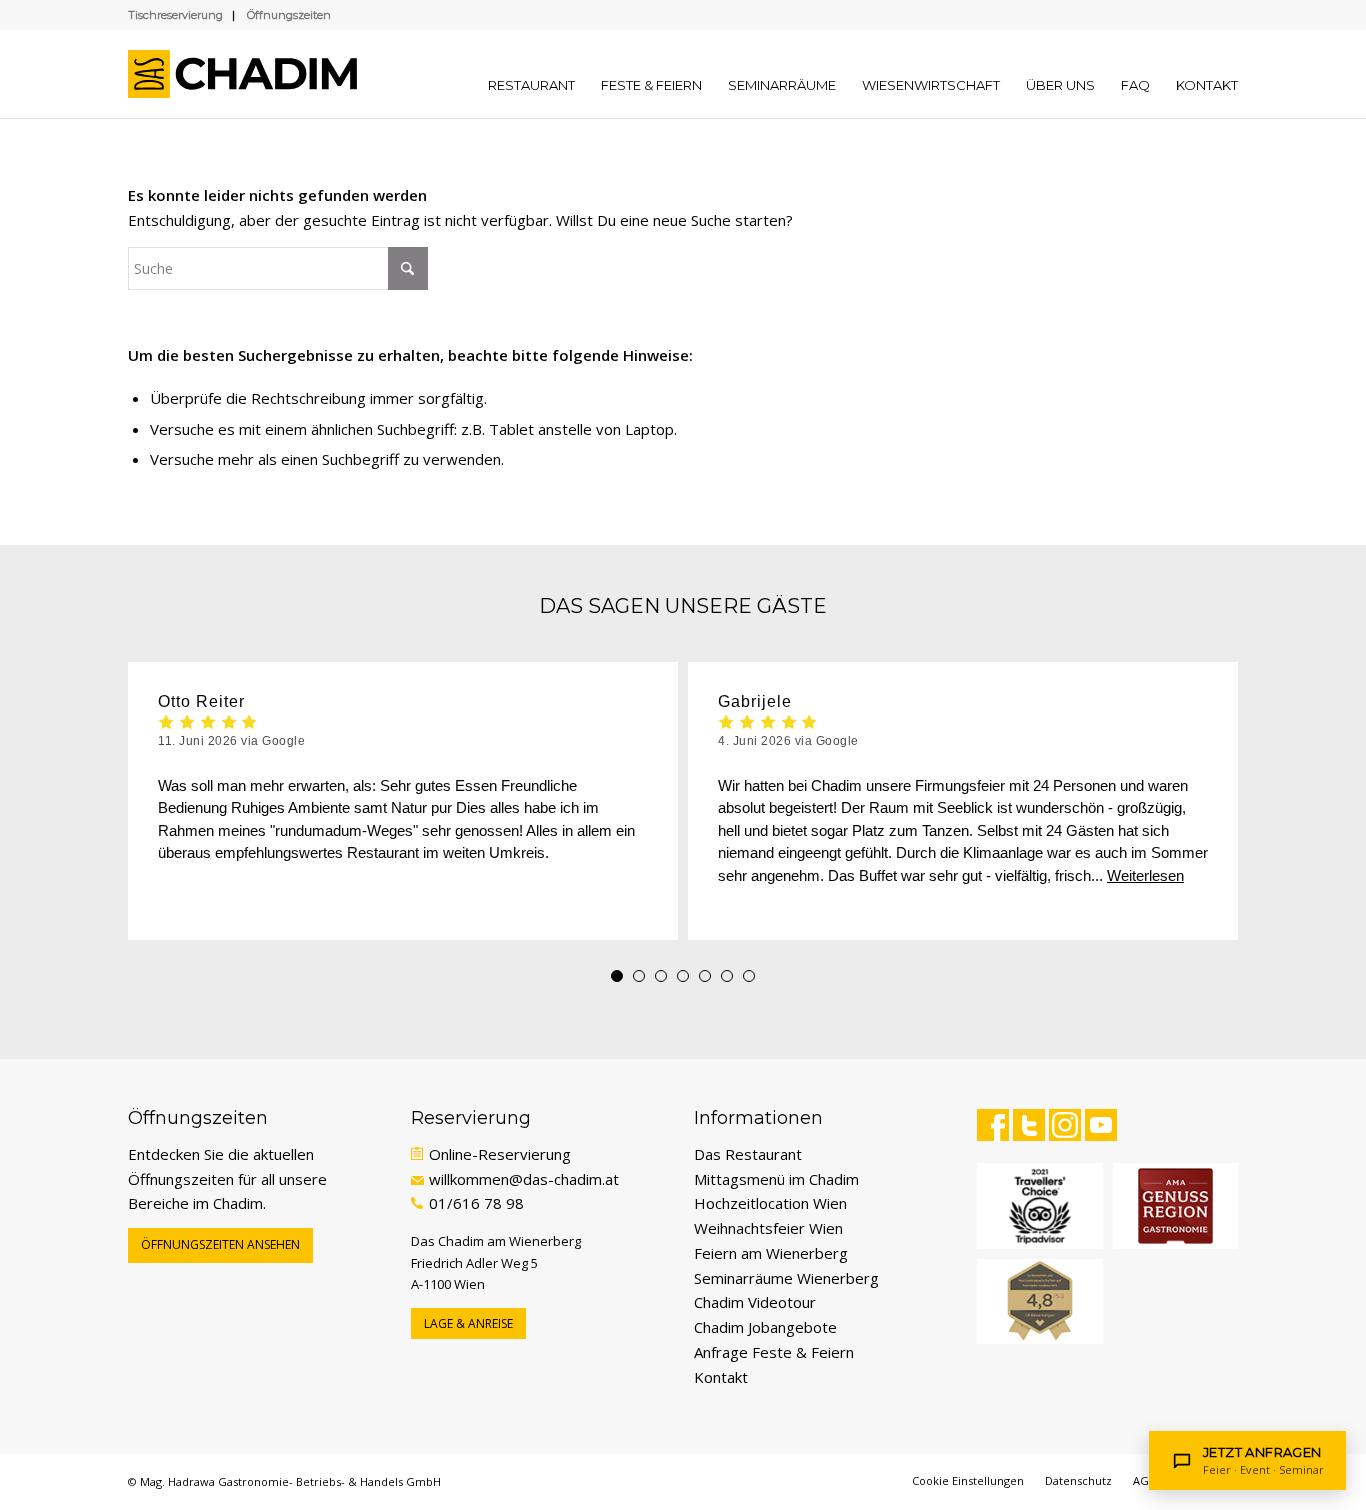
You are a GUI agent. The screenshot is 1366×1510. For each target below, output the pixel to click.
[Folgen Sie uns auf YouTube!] (1101, 1125)
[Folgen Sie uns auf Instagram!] (1065, 1125)
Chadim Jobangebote (765, 1327)
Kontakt (721, 1377)
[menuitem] (531, 74)
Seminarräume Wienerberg (786, 1278)
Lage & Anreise (468, 1323)
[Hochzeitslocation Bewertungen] (1039, 1302)
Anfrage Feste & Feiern (774, 1352)
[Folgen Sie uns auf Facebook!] (993, 1125)
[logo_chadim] (252, 74)
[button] (617, 976)
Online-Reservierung (500, 1154)
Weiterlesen (1145, 875)
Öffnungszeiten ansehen (220, 1244)
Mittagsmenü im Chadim (776, 1179)
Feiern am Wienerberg (771, 1253)
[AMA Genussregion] (1175, 1206)
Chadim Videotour (755, 1302)
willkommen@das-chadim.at (524, 1179)
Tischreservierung (175, 15)
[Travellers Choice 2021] (1039, 1206)
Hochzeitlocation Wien (770, 1203)
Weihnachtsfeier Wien (768, 1228)
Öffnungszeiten (289, 15)
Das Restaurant (748, 1154)
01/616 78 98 (476, 1203)
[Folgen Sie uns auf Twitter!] (1029, 1125)
